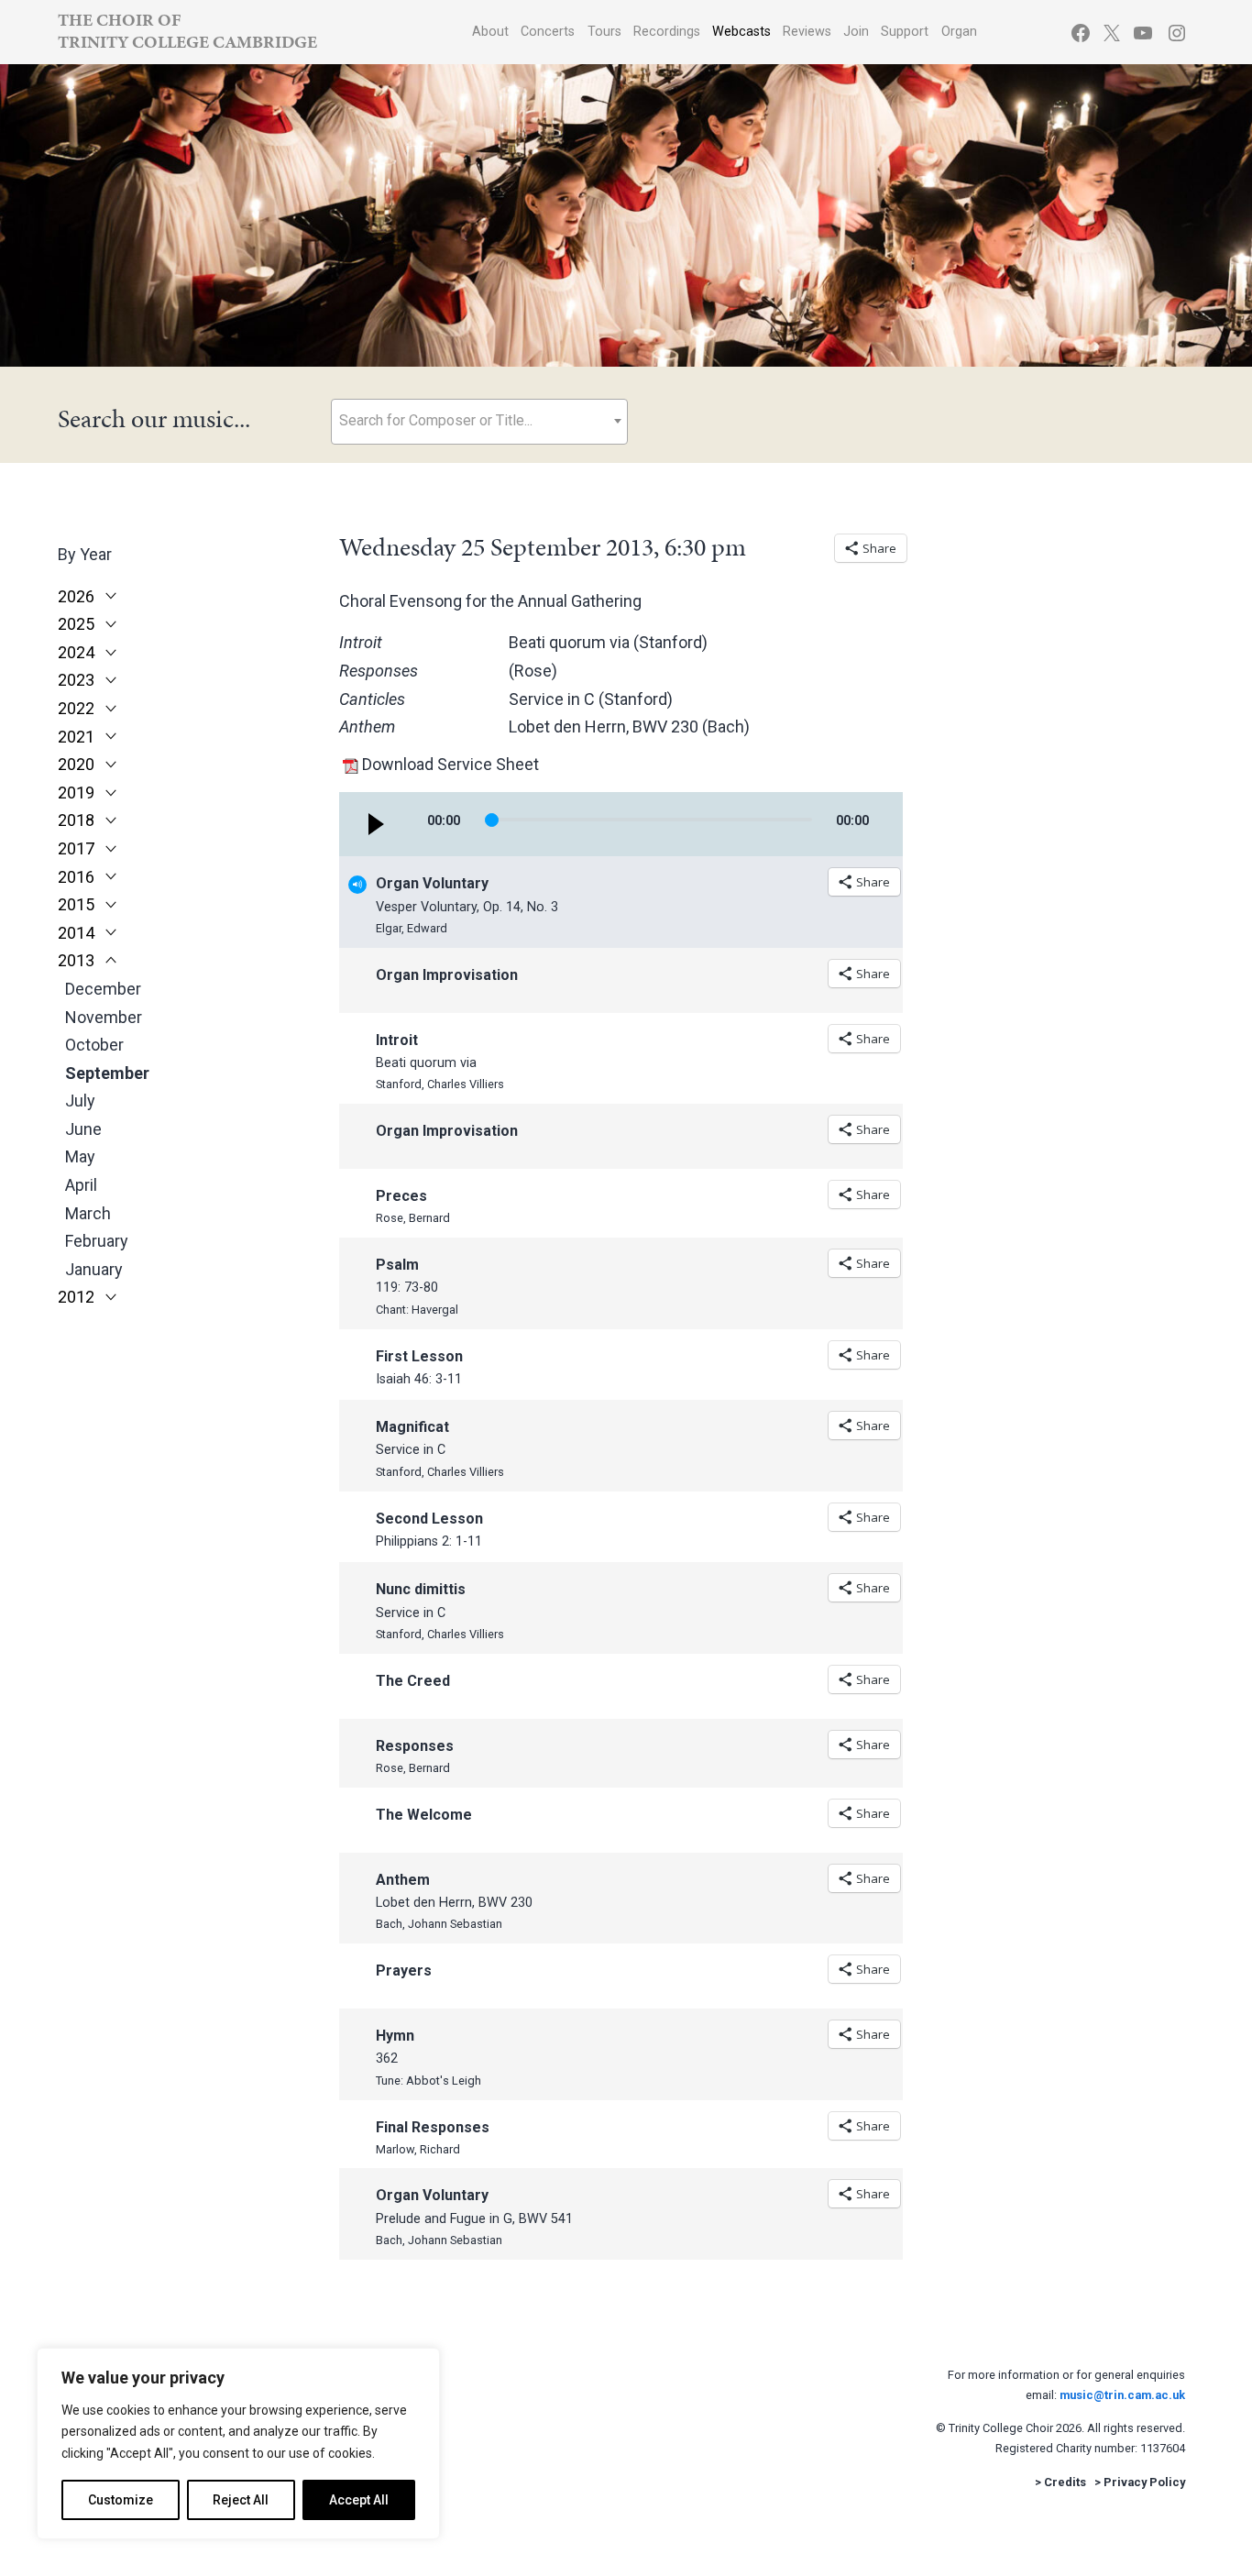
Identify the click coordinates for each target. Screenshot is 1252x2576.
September (107, 1073)
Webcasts (741, 32)
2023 (76, 680)
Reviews (807, 32)
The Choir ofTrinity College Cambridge (187, 31)
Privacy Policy (1144, 2482)
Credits (1065, 2482)
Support (905, 32)
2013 (76, 961)
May (80, 1156)
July (80, 1101)
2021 (76, 737)
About (490, 32)
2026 (76, 597)
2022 (76, 709)
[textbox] (479, 420)
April (81, 1185)
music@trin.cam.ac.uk (1122, 2395)
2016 (76, 877)
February (97, 1241)
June (83, 1129)
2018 (76, 820)
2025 (76, 624)
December (103, 989)
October (94, 1045)
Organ (959, 32)
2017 (76, 849)
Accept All (359, 2500)
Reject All (241, 2500)
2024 (76, 653)
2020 (76, 765)
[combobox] (479, 422)
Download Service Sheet (450, 764)
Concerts (548, 32)
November (104, 1017)
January (94, 1269)
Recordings (667, 32)
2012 (76, 1297)
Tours (604, 32)
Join (856, 32)
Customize (121, 2500)
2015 (76, 905)
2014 (76, 933)
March (88, 1213)
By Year (85, 554)
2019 (76, 793)
